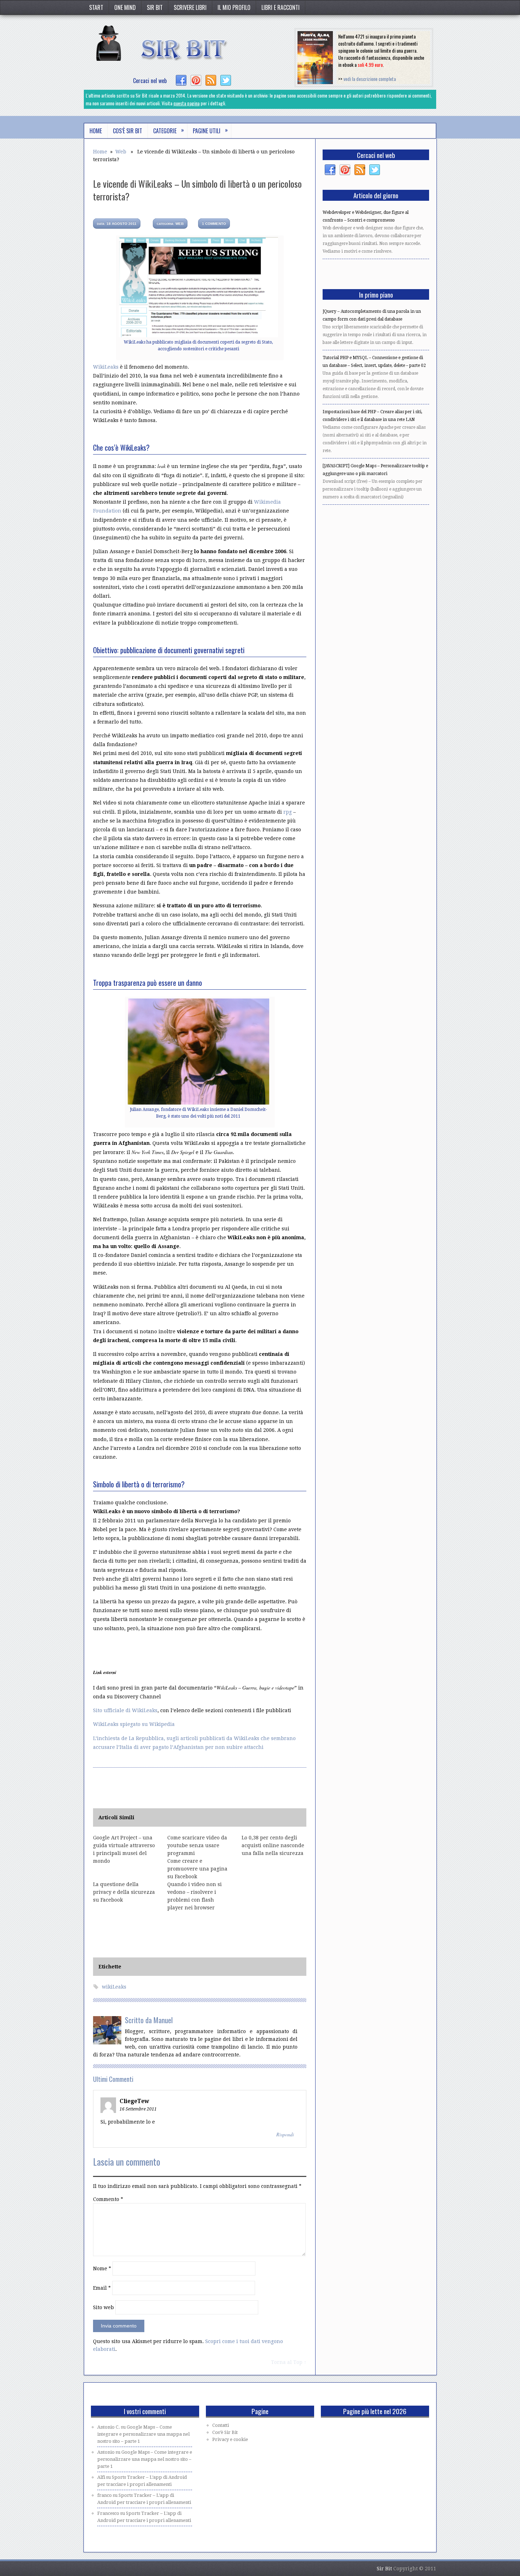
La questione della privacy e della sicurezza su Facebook (124, 1892)
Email (102, 2288)
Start (96, 7)
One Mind (125, 7)
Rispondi (285, 2134)
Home (96, 131)
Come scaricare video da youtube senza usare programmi (197, 1845)
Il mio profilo (234, 7)
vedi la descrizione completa (370, 79)
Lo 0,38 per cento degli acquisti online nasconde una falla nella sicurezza (273, 1845)
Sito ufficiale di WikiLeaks (125, 1710)
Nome (102, 2268)
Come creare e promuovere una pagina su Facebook (197, 1869)
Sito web (103, 2307)
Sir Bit (155, 7)
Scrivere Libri (190, 7)
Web (121, 152)
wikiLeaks (114, 1987)
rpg (288, 812)
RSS (211, 81)
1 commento (214, 224)
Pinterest (196, 81)
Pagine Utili (210, 130)
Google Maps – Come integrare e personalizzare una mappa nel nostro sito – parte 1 (143, 2434)
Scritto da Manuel (149, 2020)
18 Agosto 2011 (117, 224)
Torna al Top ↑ (289, 2362)
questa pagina (186, 103)
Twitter (226, 81)
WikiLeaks (106, 367)
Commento (108, 2199)
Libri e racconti (281, 7)
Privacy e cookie (230, 2439)
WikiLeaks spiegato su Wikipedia (134, 1724)
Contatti (221, 2425)
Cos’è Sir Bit (128, 131)
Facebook (181, 81)
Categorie (169, 130)
